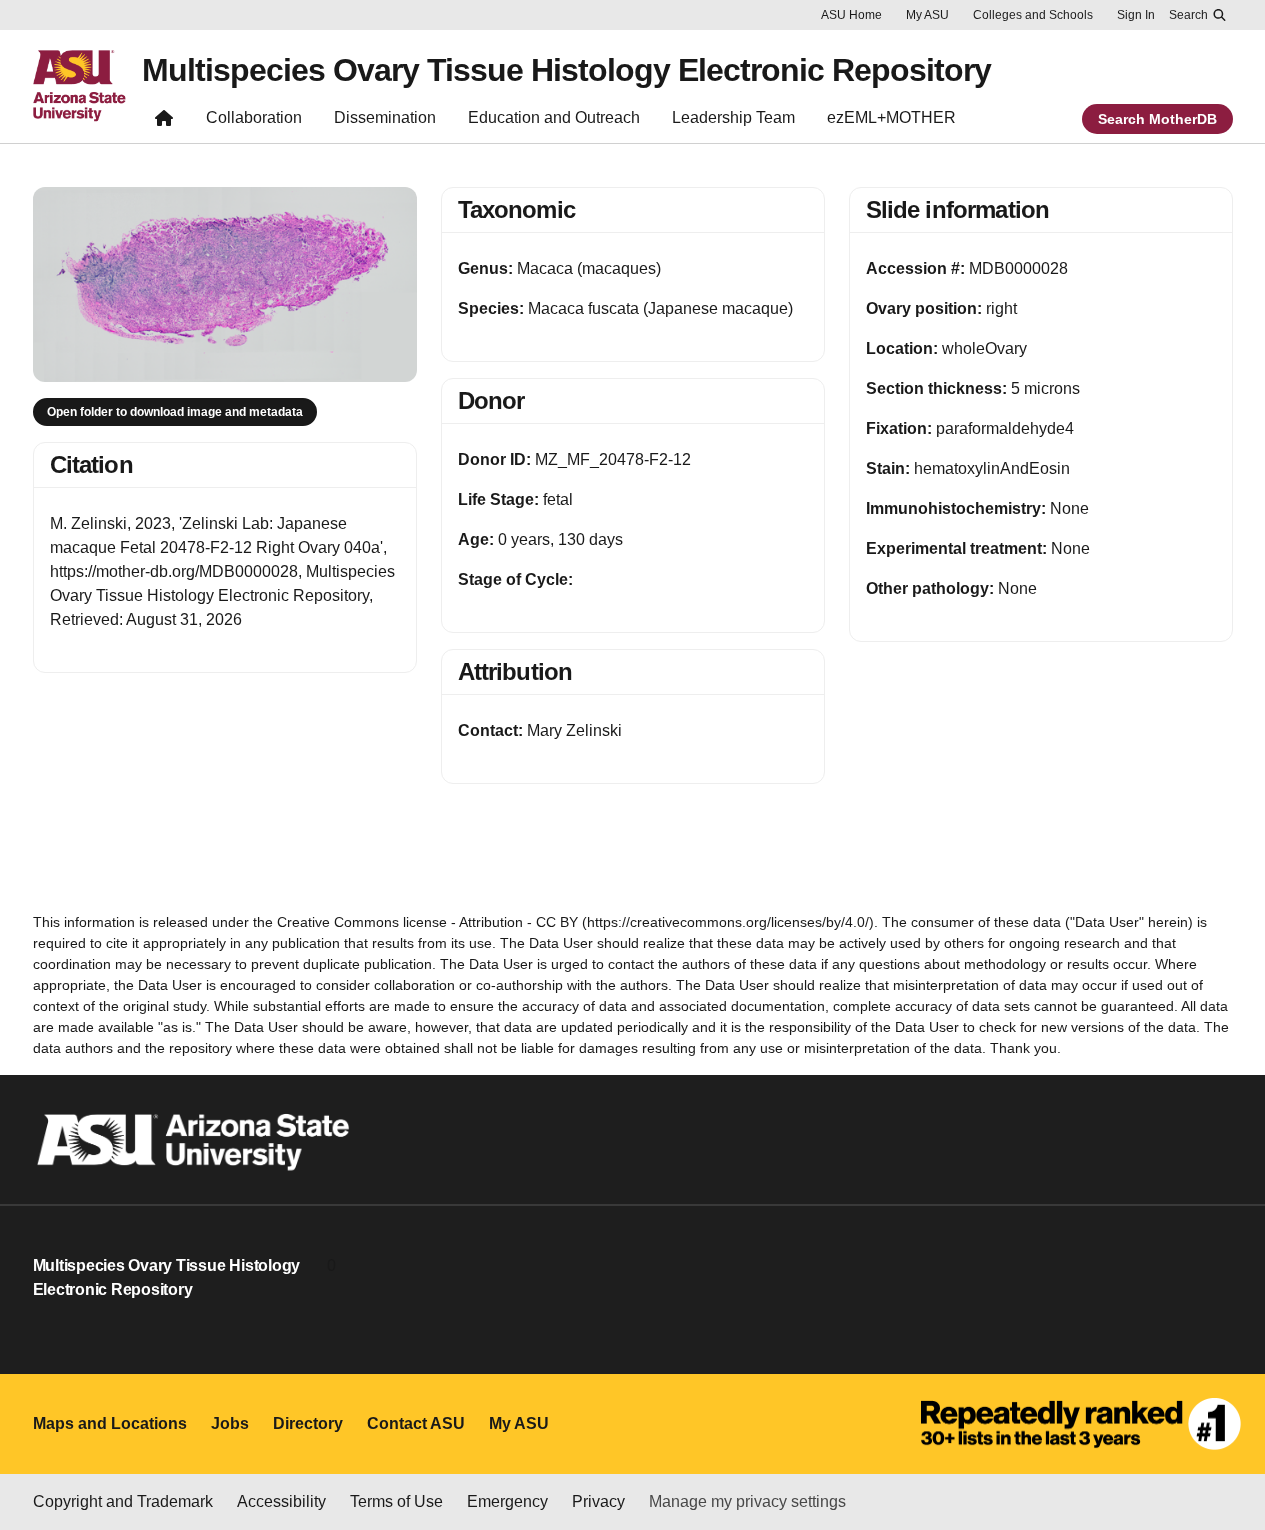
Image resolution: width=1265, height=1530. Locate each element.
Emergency (507, 1501)
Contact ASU (416, 1423)
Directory (308, 1423)
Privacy (598, 1501)
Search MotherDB (1157, 119)
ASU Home (851, 15)
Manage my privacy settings (747, 1501)
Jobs (230, 1423)
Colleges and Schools (1033, 15)
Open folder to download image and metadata (175, 412)
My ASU (927, 15)
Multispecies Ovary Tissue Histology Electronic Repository (566, 70)
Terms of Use (396, 1501)
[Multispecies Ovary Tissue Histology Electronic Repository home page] (164, 122)
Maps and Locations (110, 1423)
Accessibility (281, 1501)
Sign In (1136, 15)
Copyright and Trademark (123, 1501)
